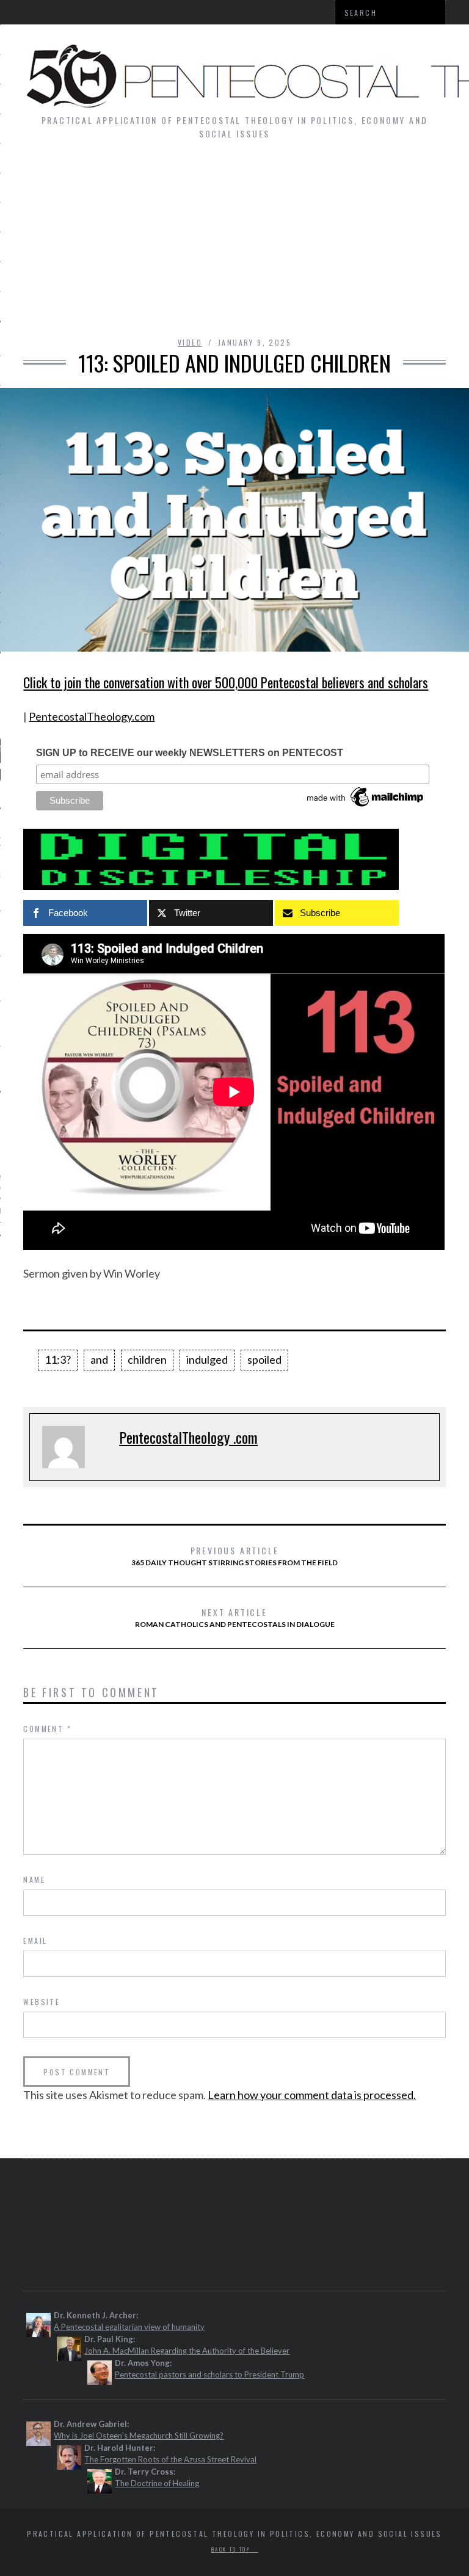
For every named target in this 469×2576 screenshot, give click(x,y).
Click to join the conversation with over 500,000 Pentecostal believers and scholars (226, 682)
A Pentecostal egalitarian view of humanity (129, 2327)
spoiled (264, 1359)
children (147, 1359)
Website (42, 2002)
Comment (47, 1729)
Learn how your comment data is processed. (312, 2095)
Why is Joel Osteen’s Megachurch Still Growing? (139, 2436)
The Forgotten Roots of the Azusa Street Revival (170, 2459)
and (99, 1359)
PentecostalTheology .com (188, 1437)
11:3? (58, 1359)
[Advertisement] (234, 244)
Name (34, 1879)
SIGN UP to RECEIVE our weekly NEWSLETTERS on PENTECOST (190, 753)
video (190, 342)
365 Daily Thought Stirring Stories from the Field (234, 1555)
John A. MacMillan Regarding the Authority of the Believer (187, 2351)
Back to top (232, 2549)
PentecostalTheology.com (92, 716)
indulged (207, 1359)
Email (35, 1941)
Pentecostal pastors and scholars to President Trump (209, 2374)
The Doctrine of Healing (157, 2483)
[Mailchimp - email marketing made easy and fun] (366, 807)
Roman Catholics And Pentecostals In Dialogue (235, 1617)
